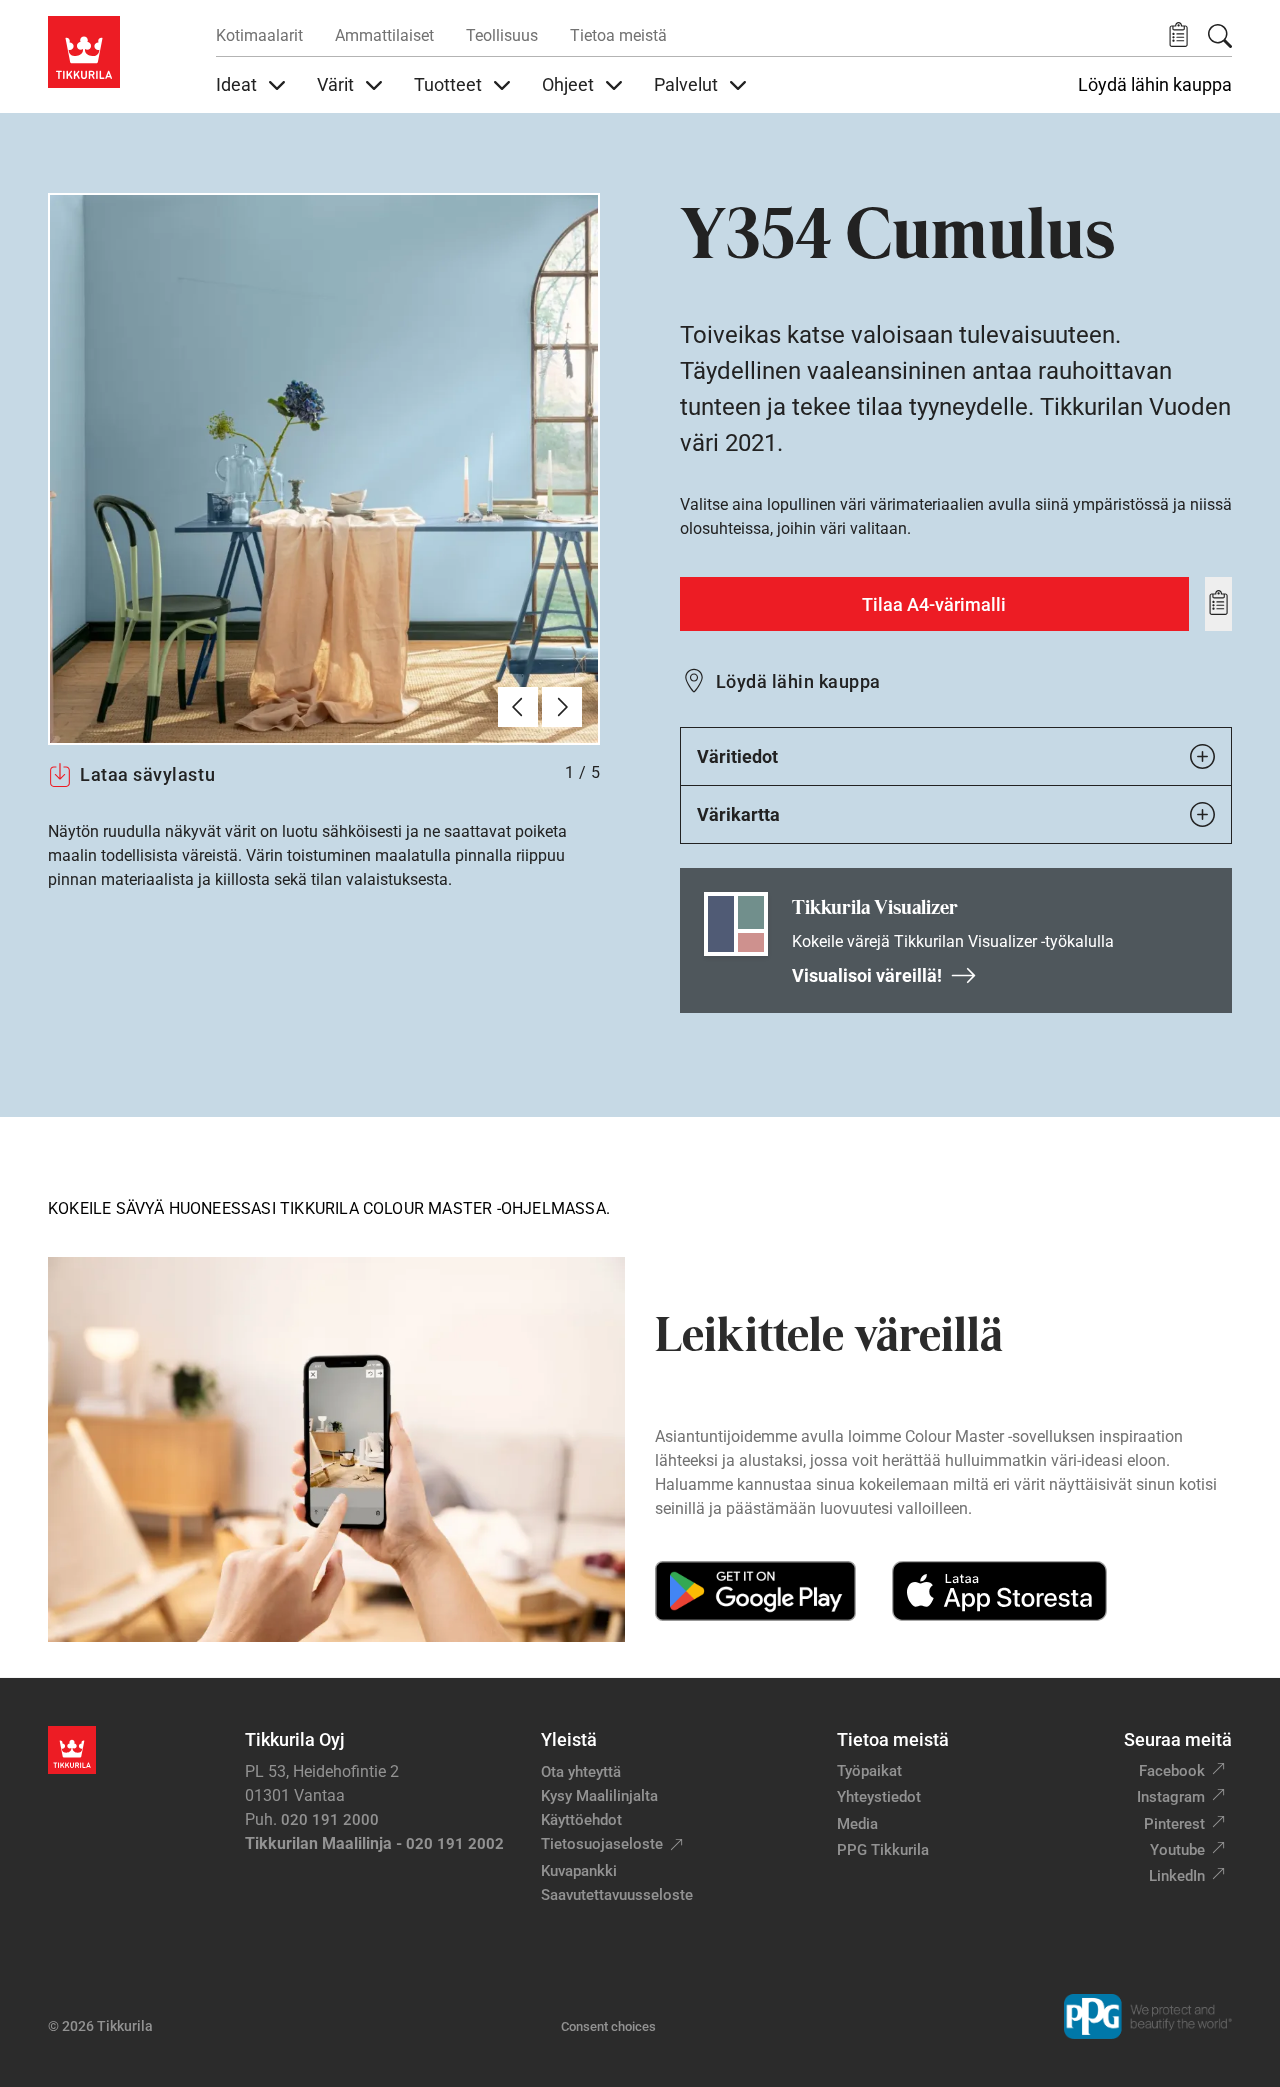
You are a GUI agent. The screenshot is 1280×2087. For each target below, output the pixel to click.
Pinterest (1174, 1824)
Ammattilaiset (384, 35)
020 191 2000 (330, 1820)
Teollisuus (502, 35)
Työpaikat (869, 1771)
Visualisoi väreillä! (867, 975)
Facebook (1172, 1771)
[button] (1178, 35)
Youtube (1177, 1850)
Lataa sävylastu (147, 774)
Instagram (1171, 1797)
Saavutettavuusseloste (617, 1895)
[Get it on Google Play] (755, 1591)
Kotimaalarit (259, 35)
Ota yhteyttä (581, 1772)
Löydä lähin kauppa (1155, 85)
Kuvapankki (579, 1871)
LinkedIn (1177, 1876)
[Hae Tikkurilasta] (1220, 36)
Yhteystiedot (879, 1797)
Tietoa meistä (618, 35)
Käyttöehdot (581, 1820)
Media (857, 1824)
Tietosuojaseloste (602, 1844)
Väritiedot (737, 756)
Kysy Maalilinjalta (599, 1796)
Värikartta (738, 814)
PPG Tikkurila (883, 1850)
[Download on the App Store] (999, 1591)
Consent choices (608, 2026)
